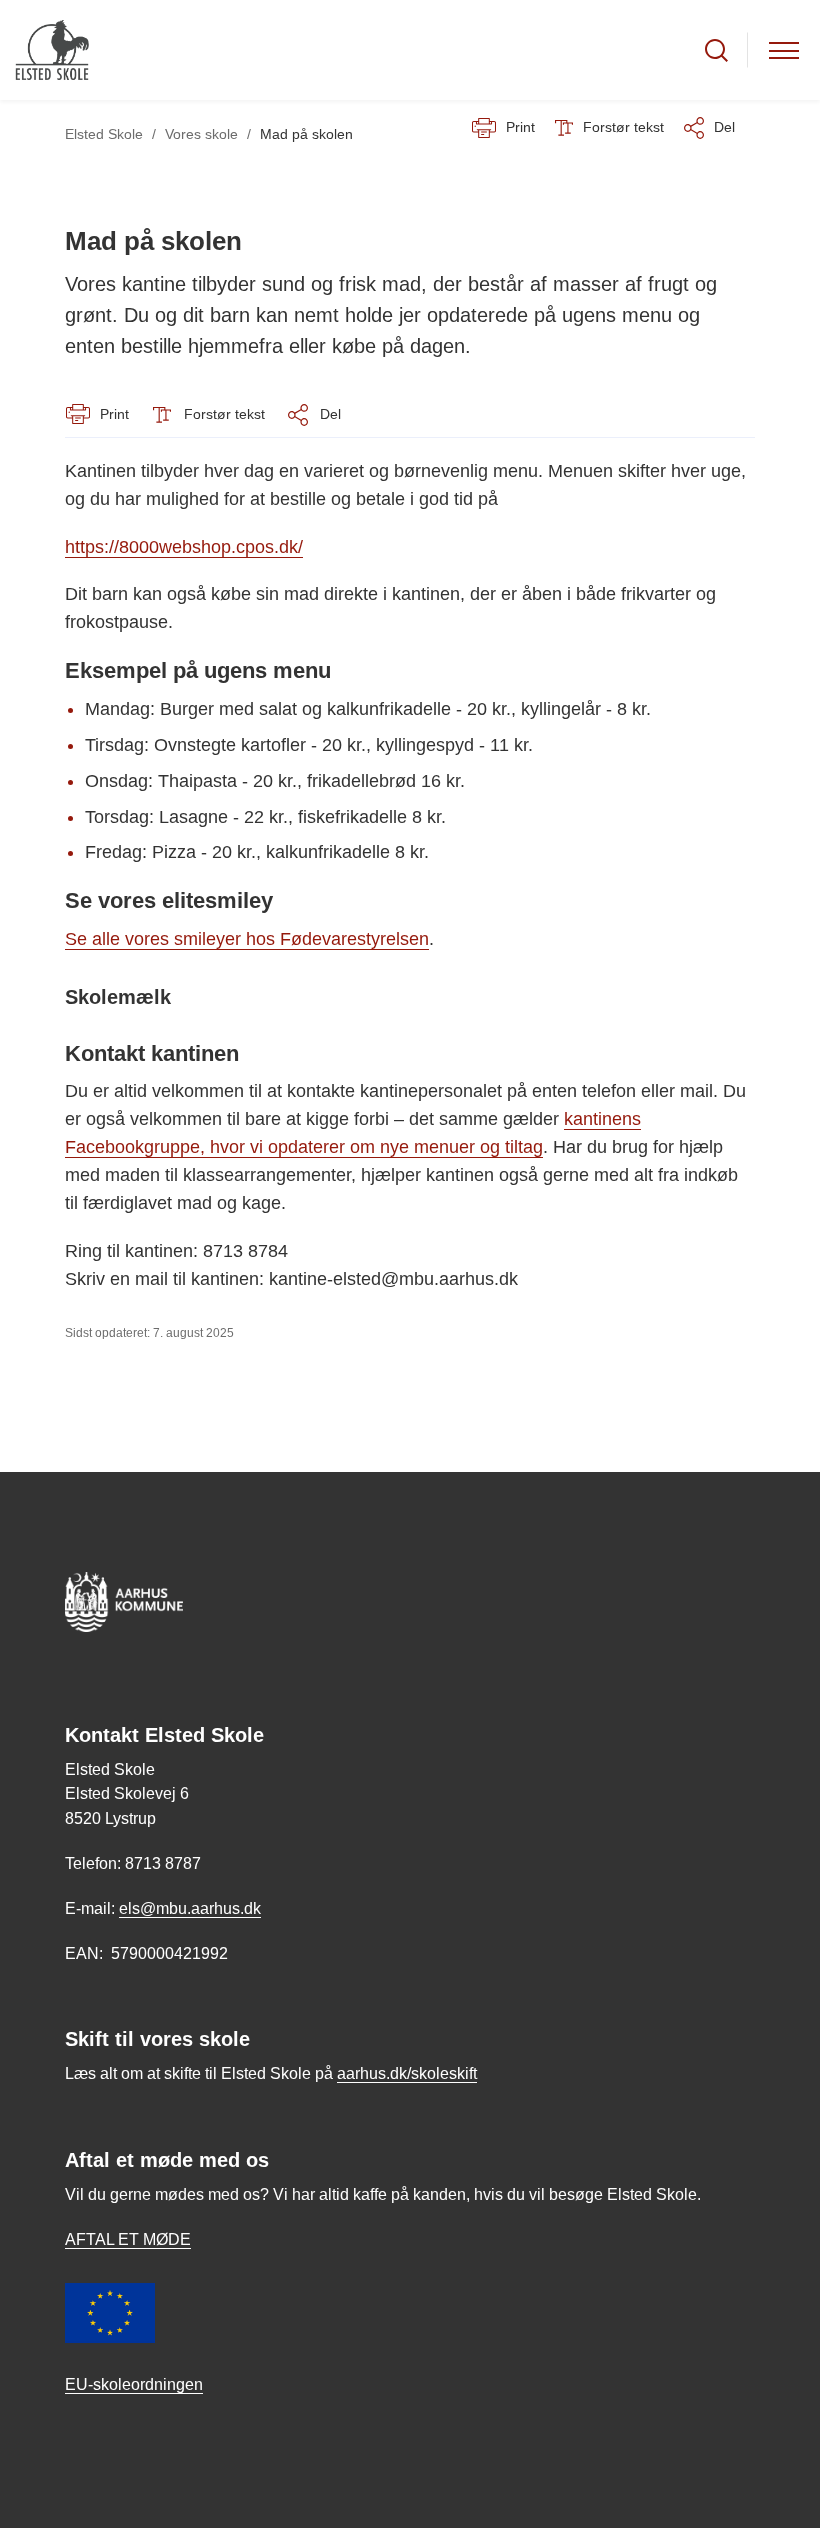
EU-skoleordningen (134, 2384)
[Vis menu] (784, 50)
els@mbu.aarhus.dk (190, 1908)
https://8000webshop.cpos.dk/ (184, 547)
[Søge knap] (716, 50)
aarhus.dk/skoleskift (407, 2073)
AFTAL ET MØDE (128, 2239)
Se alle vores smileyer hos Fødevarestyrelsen (247, 939)
